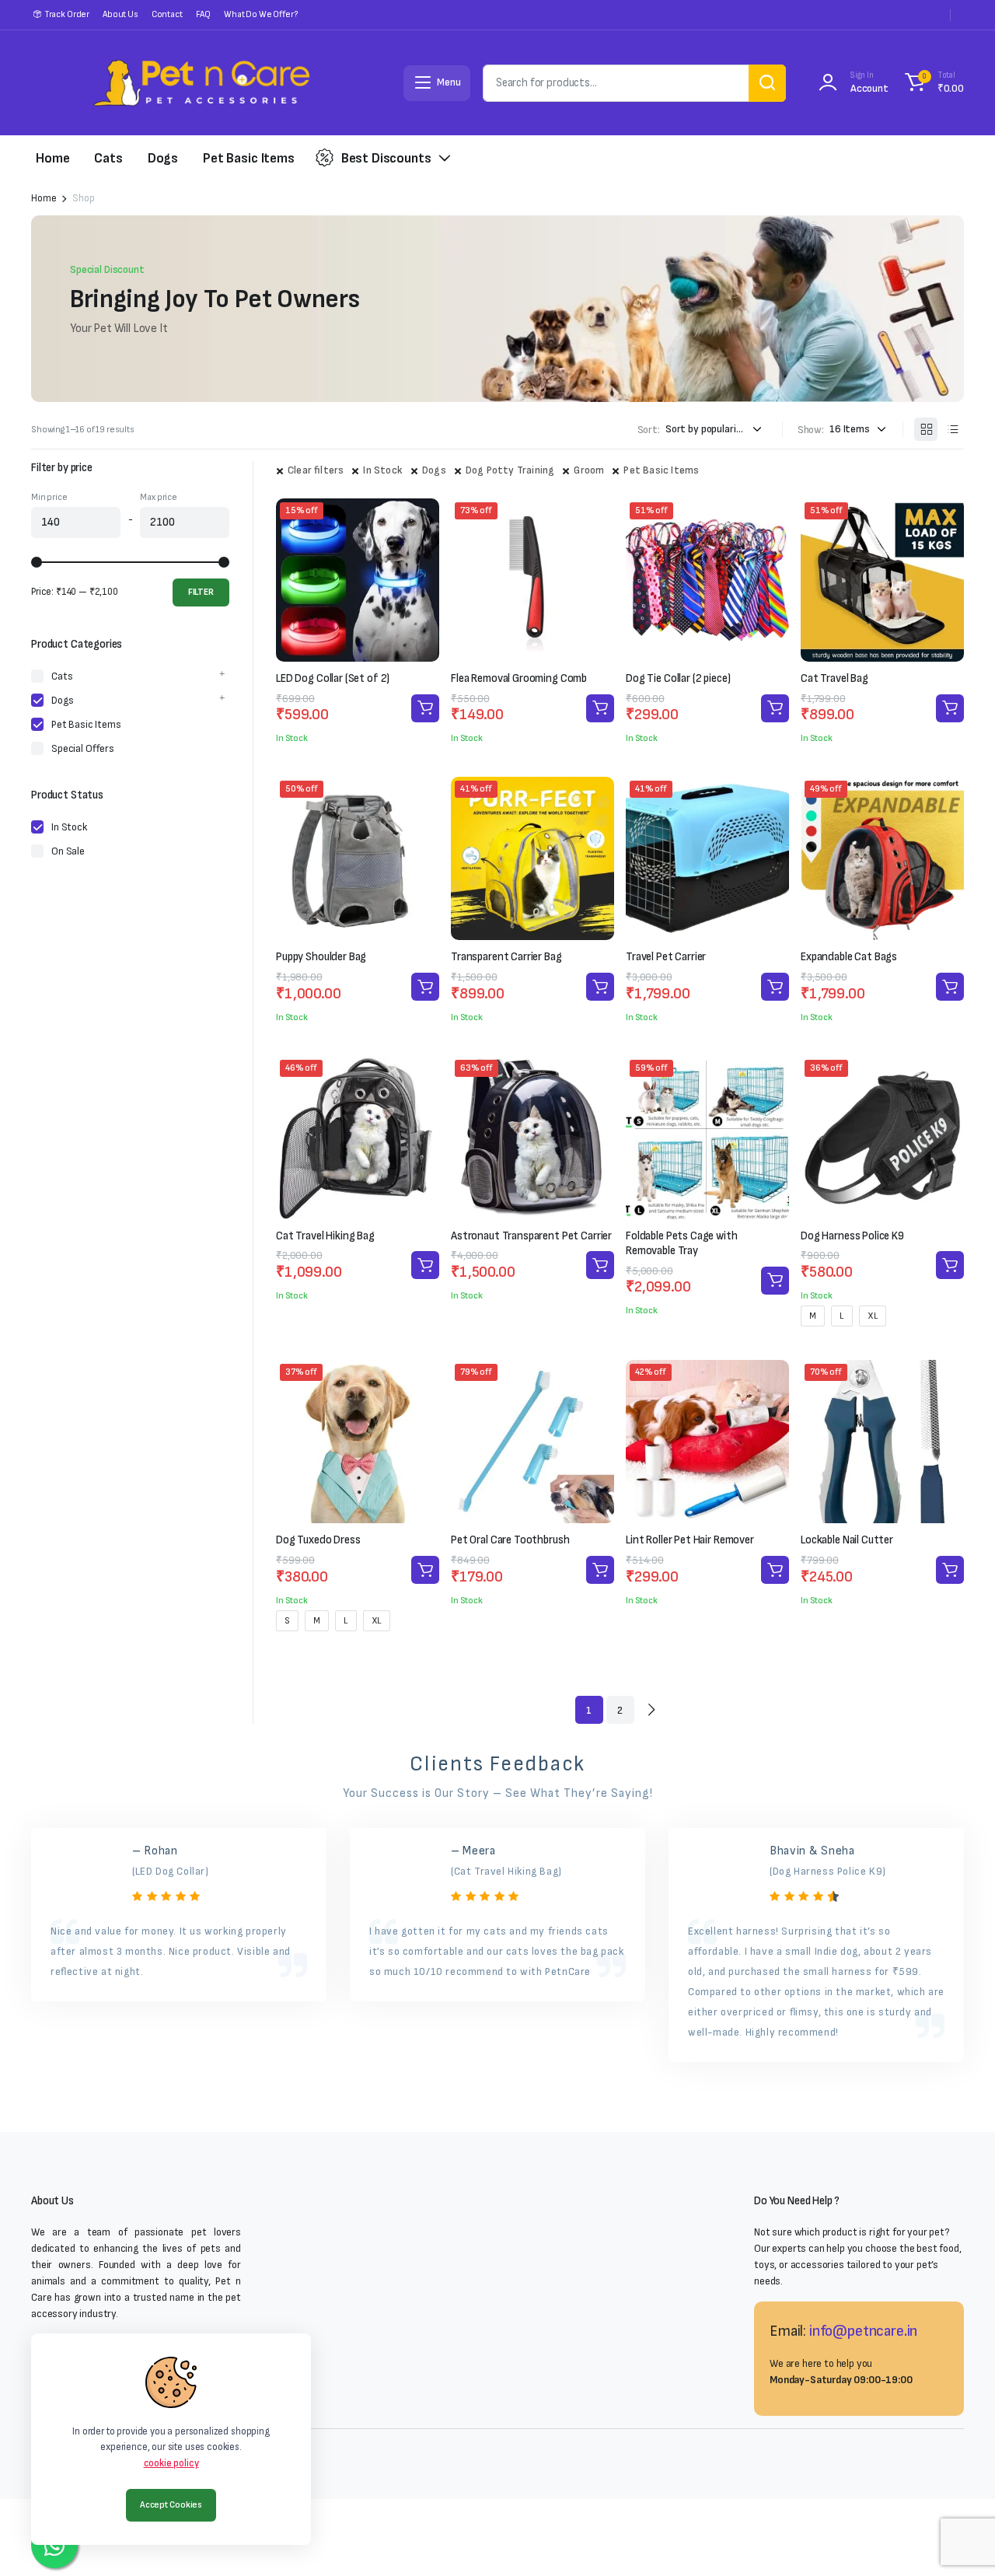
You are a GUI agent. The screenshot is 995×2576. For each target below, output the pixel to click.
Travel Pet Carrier (666, 957)
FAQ (204, 14)
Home (52, 158)
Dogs (163, 158)
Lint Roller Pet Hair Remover (690, 1540)
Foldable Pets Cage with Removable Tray (682, 1244)
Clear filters (316, 470)
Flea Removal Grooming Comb (519, 678)
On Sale (68, 851)
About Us (120, 14)
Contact (167, 14)
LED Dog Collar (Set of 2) (333, 678)
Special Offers (83, 748)
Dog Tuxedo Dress (318, 1540)
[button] (932, 83)
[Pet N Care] (201, 83)
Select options (950, 1265)
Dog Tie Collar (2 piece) (678, 678)
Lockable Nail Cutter (847, 1540)
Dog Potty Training (510, 470)
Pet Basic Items (249, 158)
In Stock (383, 470)
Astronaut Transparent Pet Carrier (531, 1236)
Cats (108, 158)
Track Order (67, 14)
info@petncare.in (863, 2331)
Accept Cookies (171, 2505)
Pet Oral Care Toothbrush (510, 1540)
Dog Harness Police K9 (852, 1236)
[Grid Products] (926, 429)
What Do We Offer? (260, 14)
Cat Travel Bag (834, 678)
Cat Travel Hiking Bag (325, 1236)
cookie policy (171, 2463)
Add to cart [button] (425, 708)
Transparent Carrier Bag (506, 957)
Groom (589, 470)
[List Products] (952, 429)
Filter (201, 592)
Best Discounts (386, 158)
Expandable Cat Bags (849, 957)
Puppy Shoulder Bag (321, 957)
